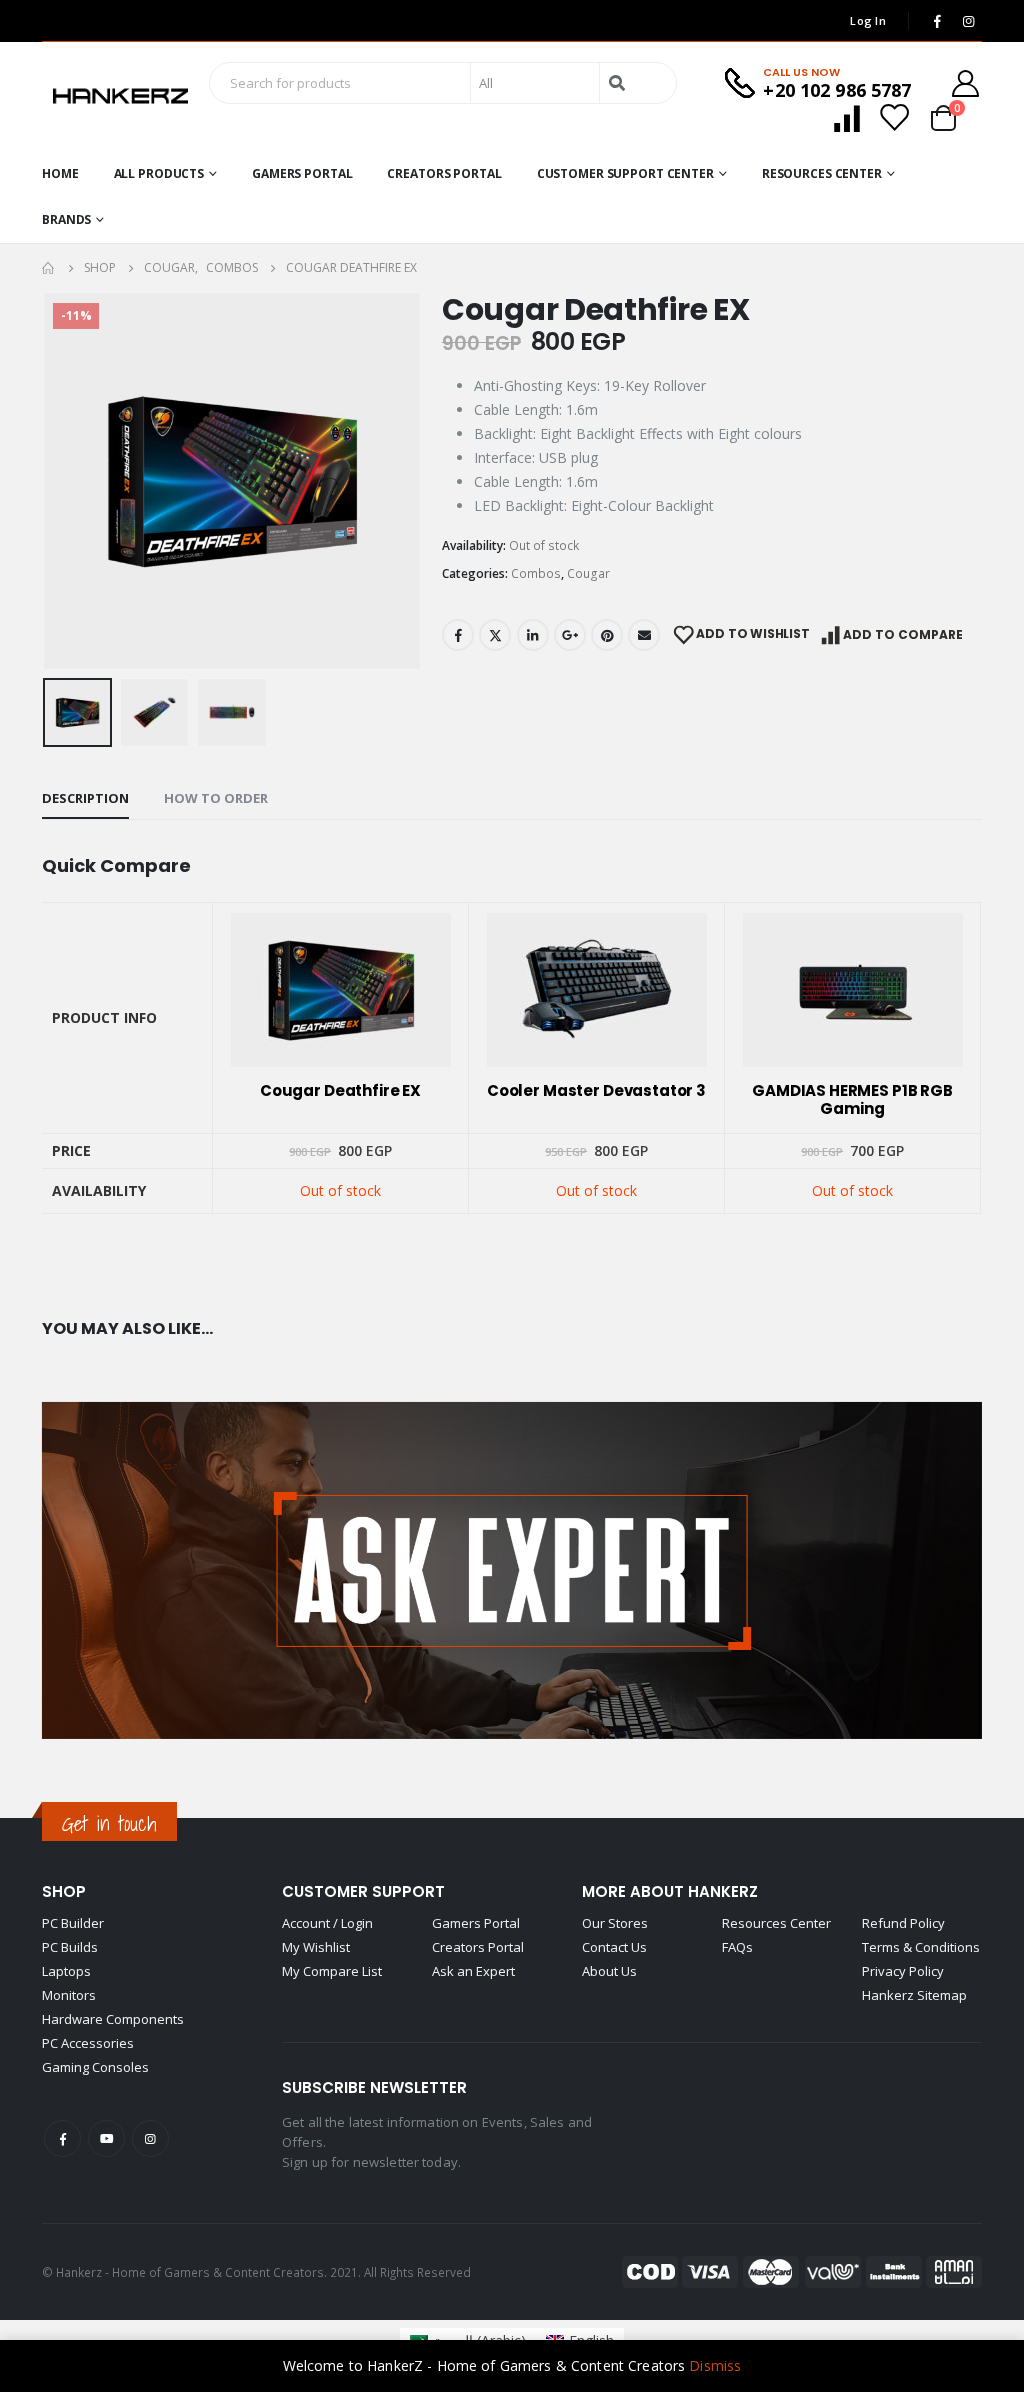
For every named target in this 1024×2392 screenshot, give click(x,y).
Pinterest (607, 635)
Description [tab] (85, 798)
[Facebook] (937, 21)
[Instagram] (968, 21)
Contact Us (614, 1947)
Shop (64, 1891)
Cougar (588, 573)
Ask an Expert (473, 1971)
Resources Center (822, 173)
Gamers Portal (302, 173)
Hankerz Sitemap (914, 1995)
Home (60, 173)
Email (644, 635)
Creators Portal (444, 173)
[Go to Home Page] (49, 268)
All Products (159, 173)
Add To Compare (903, 634)
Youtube (106, 2138)
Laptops (66, 1971)
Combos (536, 573)
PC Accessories (88, 2043)
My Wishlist (316, 1947)
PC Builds (70, 1947)
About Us (609, 1971)
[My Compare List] (847, 117)
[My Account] (966, 83)
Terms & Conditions (921, 1947)
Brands (66, 219)
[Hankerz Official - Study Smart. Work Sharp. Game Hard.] (120, 96)
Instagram (150, 2138)
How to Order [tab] (216, 798)
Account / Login (327, 1923)
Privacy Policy (903, 1971)
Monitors (69, 1995)
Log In (868, 20)
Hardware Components (113, 2019)
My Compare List (332, 1971)
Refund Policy (903, 1923)
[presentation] (47, 481)
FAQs (737, 1947)
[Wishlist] (894, 117)
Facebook (458, 635)
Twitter (495, 635)
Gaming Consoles (95, 2067)
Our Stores (615, 1923)
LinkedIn (533, 635)
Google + (570, 635)
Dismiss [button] (715, 2365)
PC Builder (73, 1923)
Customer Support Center (625, 173)
